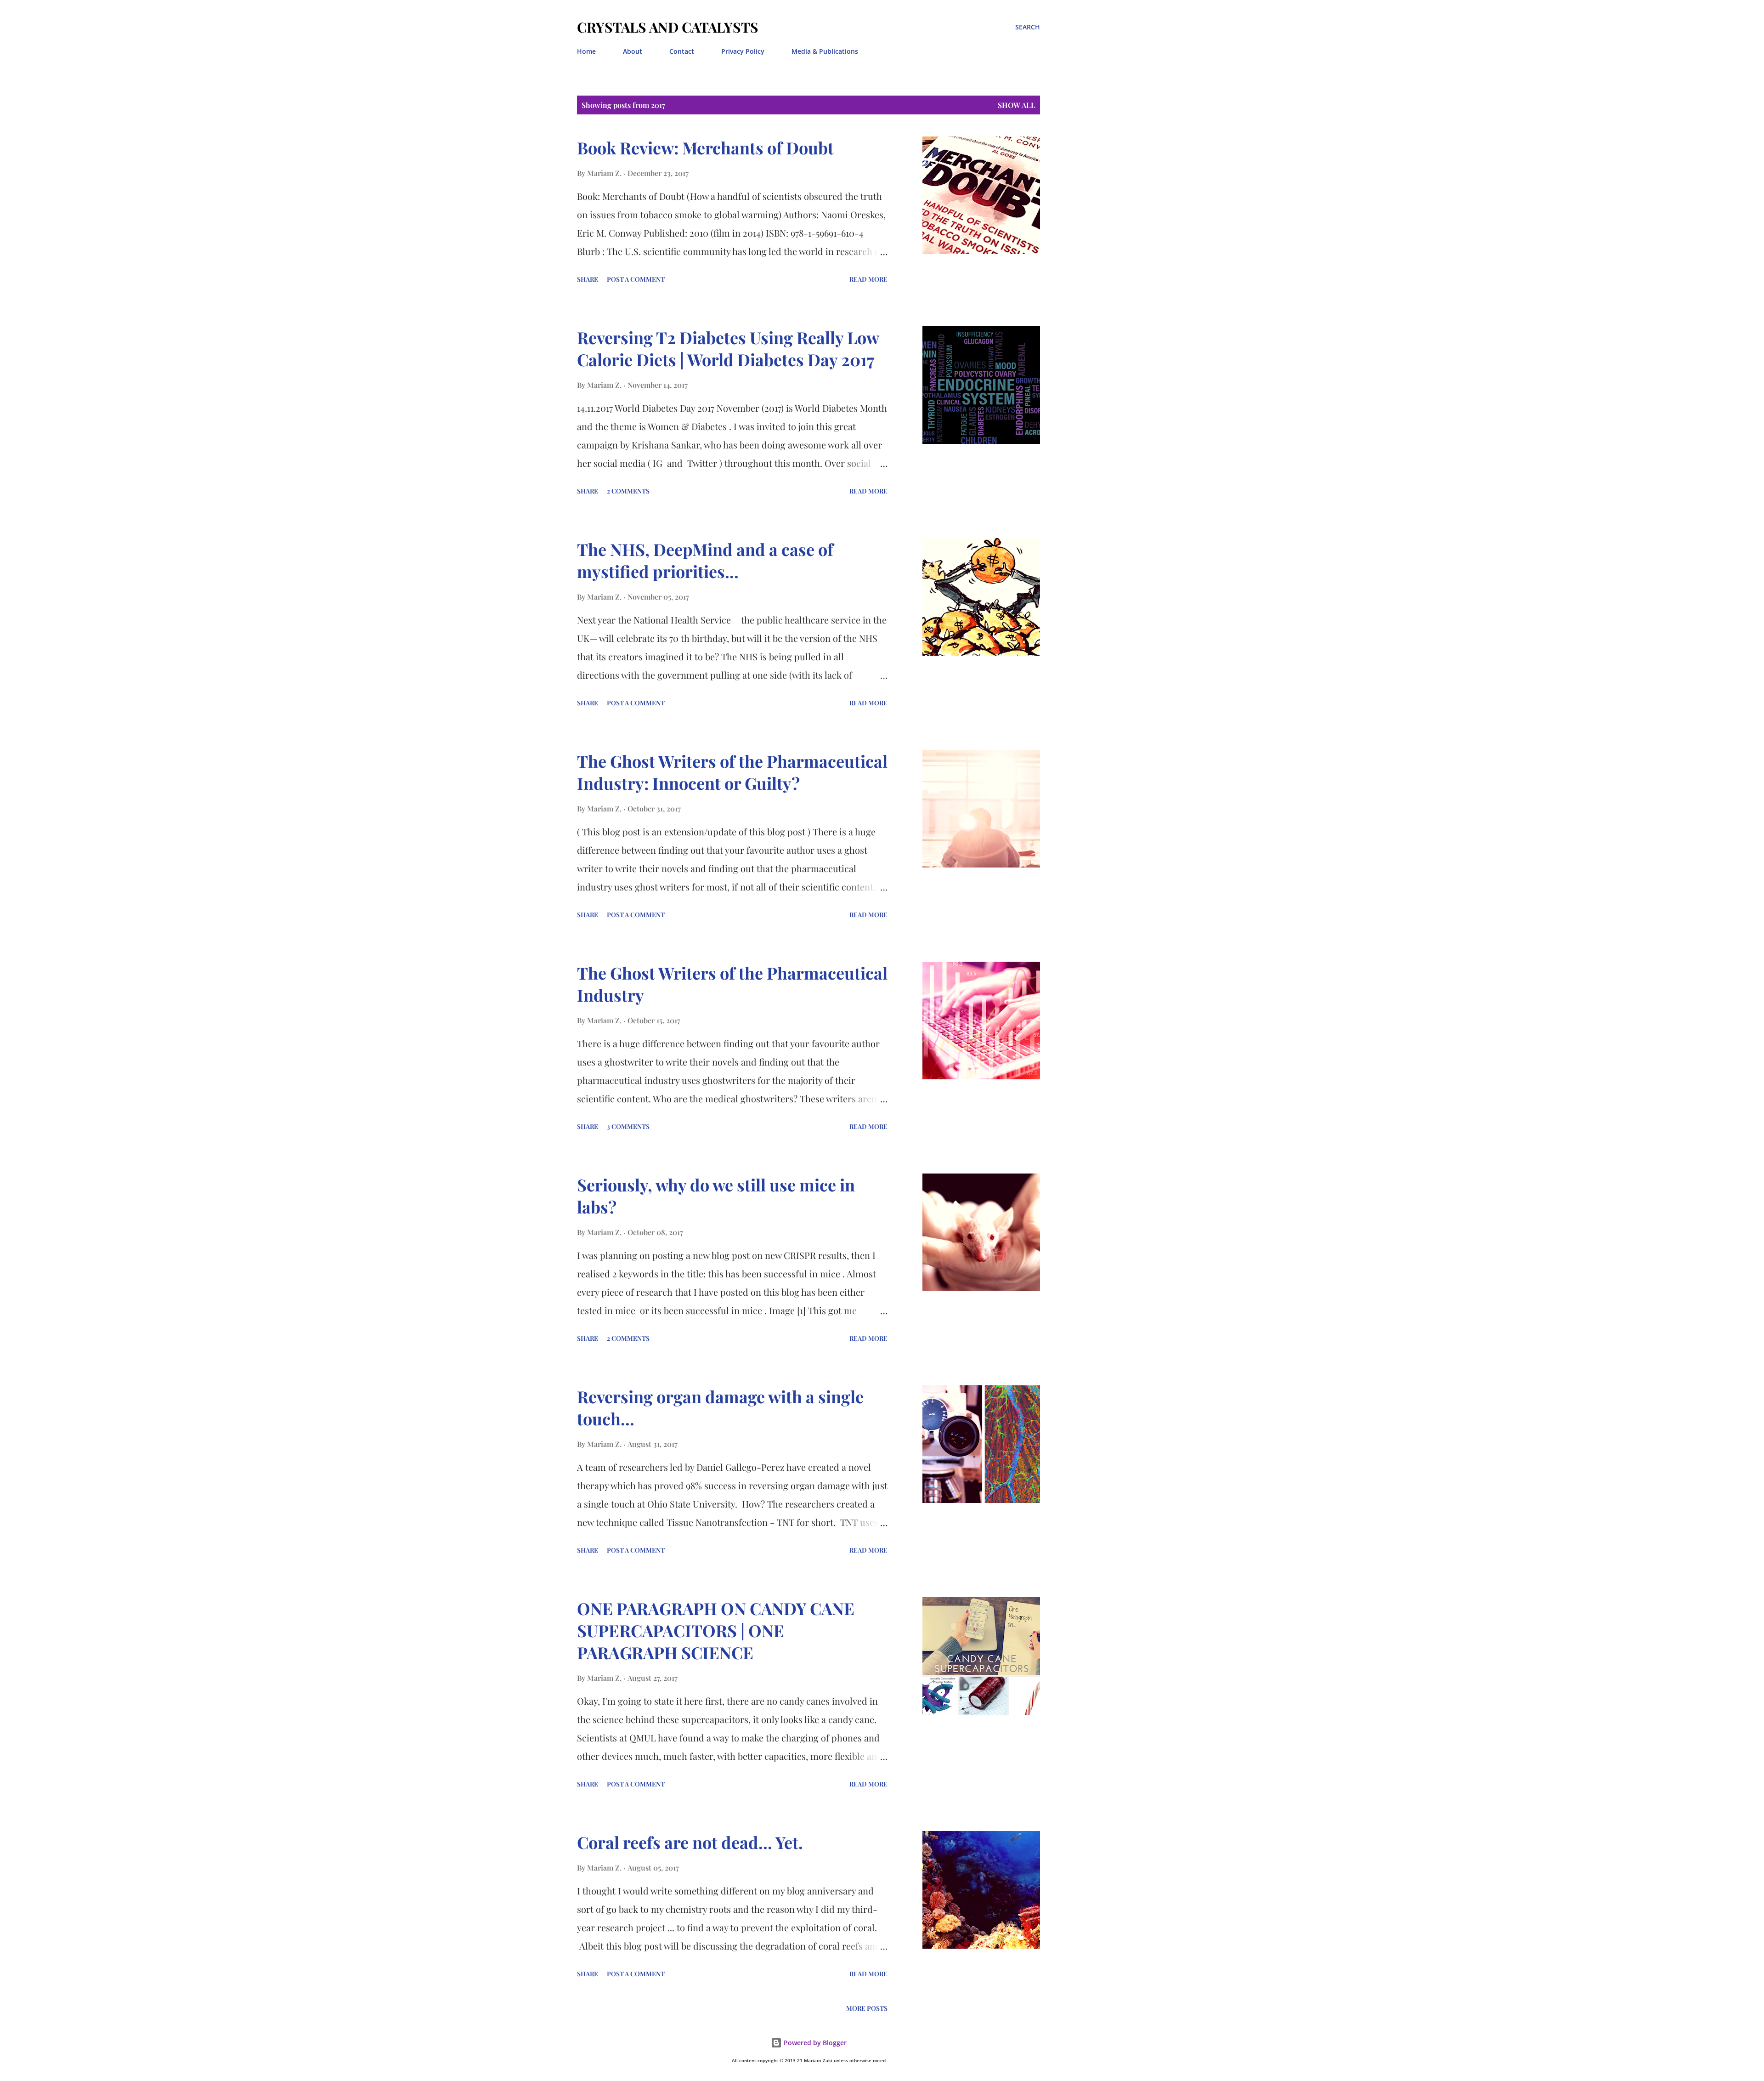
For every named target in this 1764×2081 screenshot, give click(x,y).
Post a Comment (636, 279)
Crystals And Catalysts (668, 27)
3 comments (628, 1126)
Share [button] (588, 279)
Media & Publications (825, 51)
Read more (868, 279)
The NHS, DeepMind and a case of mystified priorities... (705, 560)
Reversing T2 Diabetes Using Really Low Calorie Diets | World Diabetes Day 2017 (728, 348)
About (633, 51)
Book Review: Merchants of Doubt (705, 147)
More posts (867, 2008)
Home (586, 51)
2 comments (628, 491)
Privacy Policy (743, 51)
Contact (682, 51)
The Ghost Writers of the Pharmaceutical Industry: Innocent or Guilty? (732, 772)
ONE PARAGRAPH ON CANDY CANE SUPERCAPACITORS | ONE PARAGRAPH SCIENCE (716, 1630)
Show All (1017, 105)
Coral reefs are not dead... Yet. (690, 1842)
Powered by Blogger (814, 2043)
